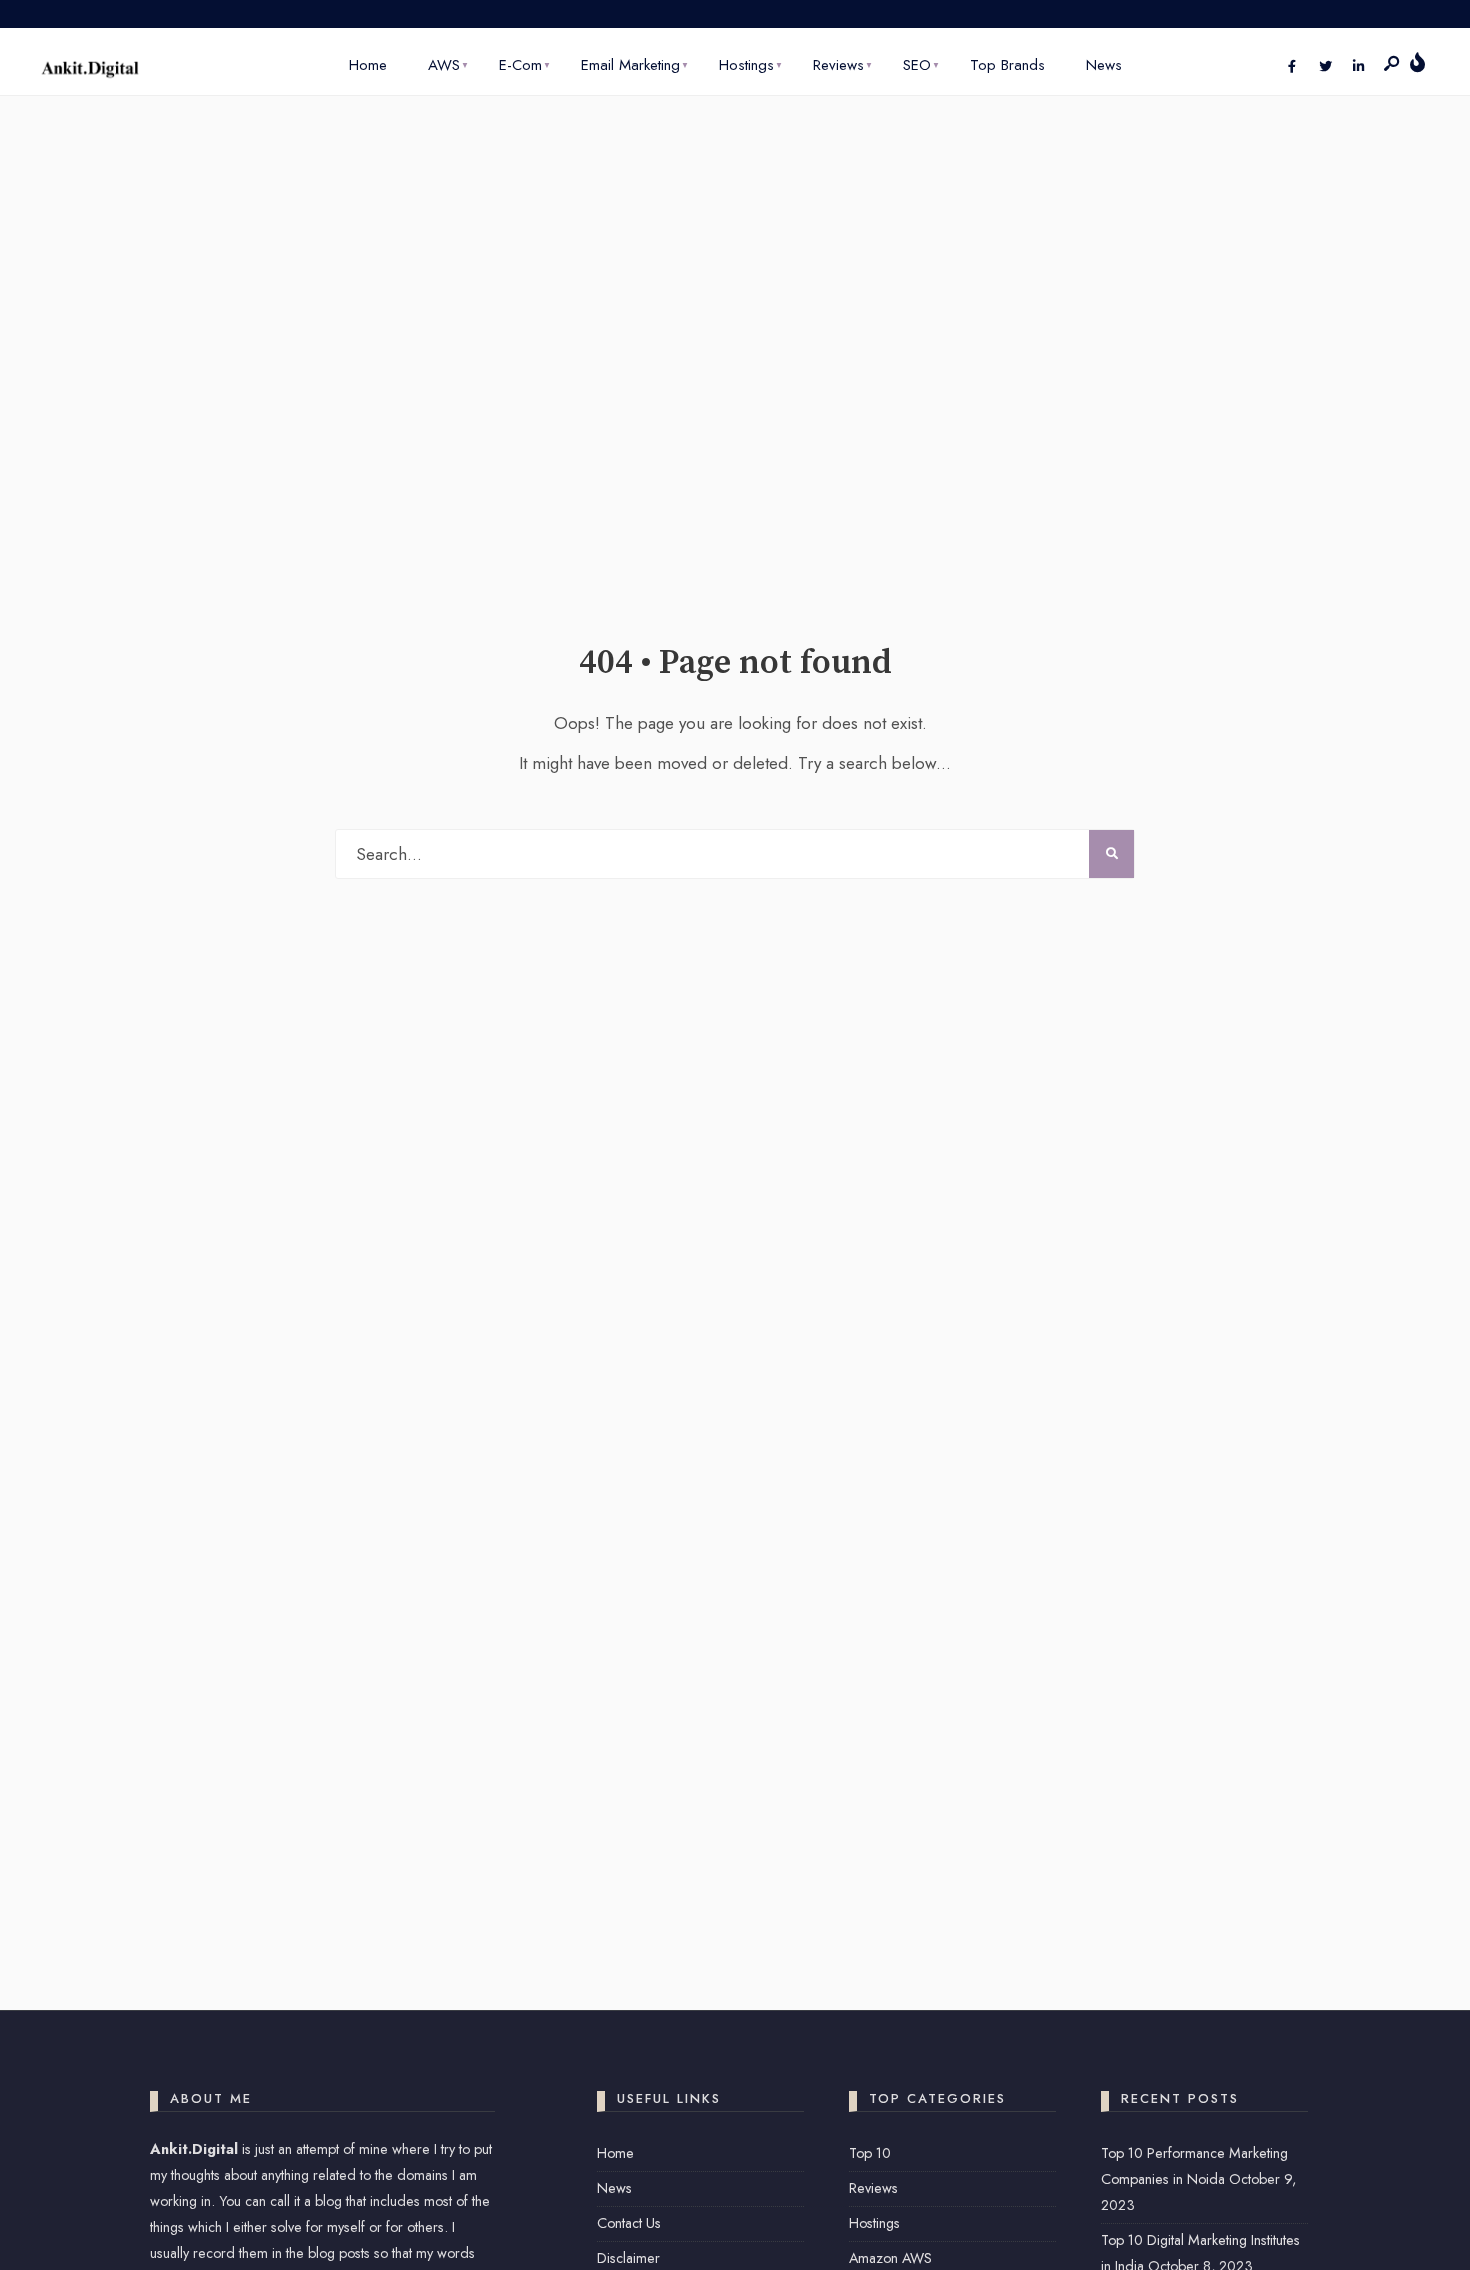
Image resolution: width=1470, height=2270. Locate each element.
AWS (444, 65)
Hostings (746, 65)
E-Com (520, 65)
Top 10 (870, 2153)
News (1104, 65)
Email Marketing (630, 65)
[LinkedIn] (1358, 67)
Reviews (838, 65)
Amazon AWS (890, 2258)
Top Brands (1007, 65)
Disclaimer (628, 2258)
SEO (917, 65)
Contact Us (629, 2223)
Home (368, 65)
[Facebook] (1292, 67)
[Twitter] (1325, 67)
